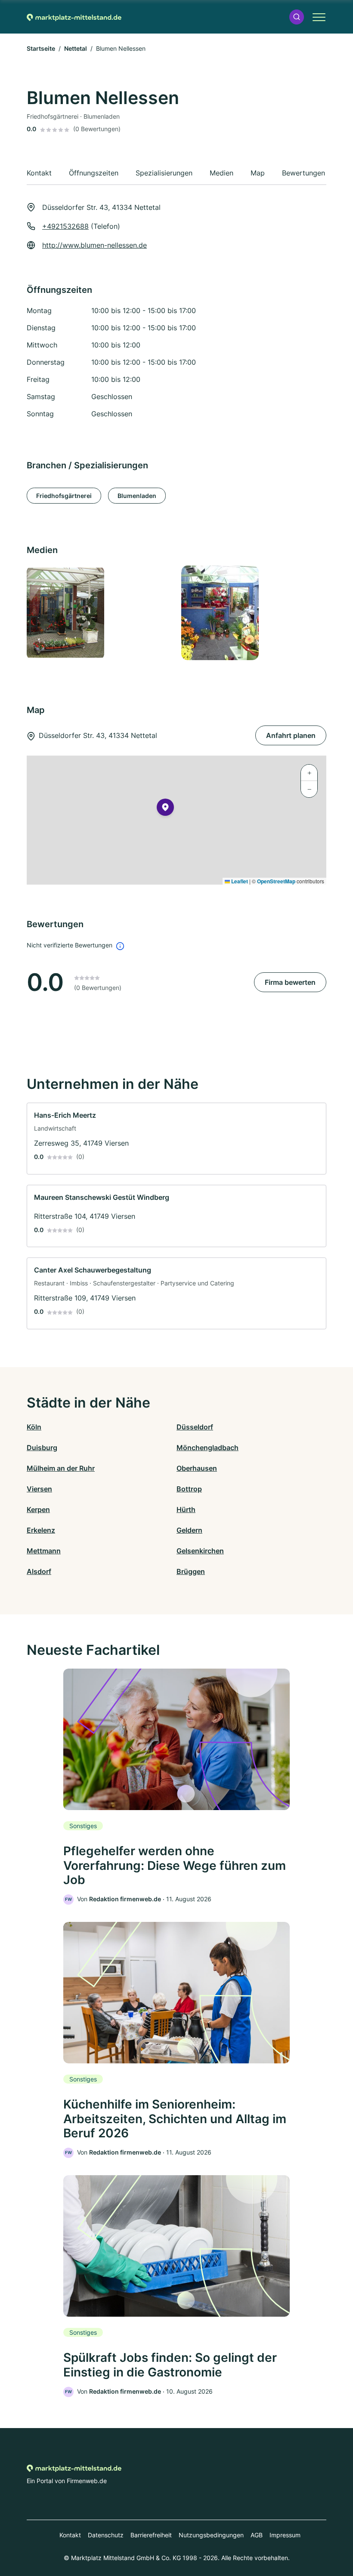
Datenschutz (106, 2535)
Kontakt (70, 2535)
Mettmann (44, 1551)
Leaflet (239, 881)
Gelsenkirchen (200, 1551)
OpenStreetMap (276, 881)
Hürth (186, 1509)
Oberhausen (197, 1468)
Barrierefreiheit (151, 2535)
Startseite (41, 48)
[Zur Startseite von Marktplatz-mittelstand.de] (74, 17)
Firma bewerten (290, 982)
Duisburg (42, 1448)
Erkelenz (41, 1530)
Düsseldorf (195, 1427)
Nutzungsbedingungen (211, 2535)
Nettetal (76, 48)
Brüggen (191, 1571)
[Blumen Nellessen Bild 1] (99, 613)
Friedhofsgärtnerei (64, 496)
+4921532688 (65, 226)
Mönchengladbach (207, 1448)
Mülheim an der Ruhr (61, 1468)
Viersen (39, 1489)
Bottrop (189, 1489)
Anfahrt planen (291, 735)
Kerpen (38, 1509)
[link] (176, 1139)
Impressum (285, 2535)
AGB (257, 2535)
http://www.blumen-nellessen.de (94, 245)
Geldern (189, 1530)
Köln (34, 1427)
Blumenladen (137, 496)
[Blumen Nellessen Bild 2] (253, 613)
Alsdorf (39, 1571)
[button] (297, 17)
